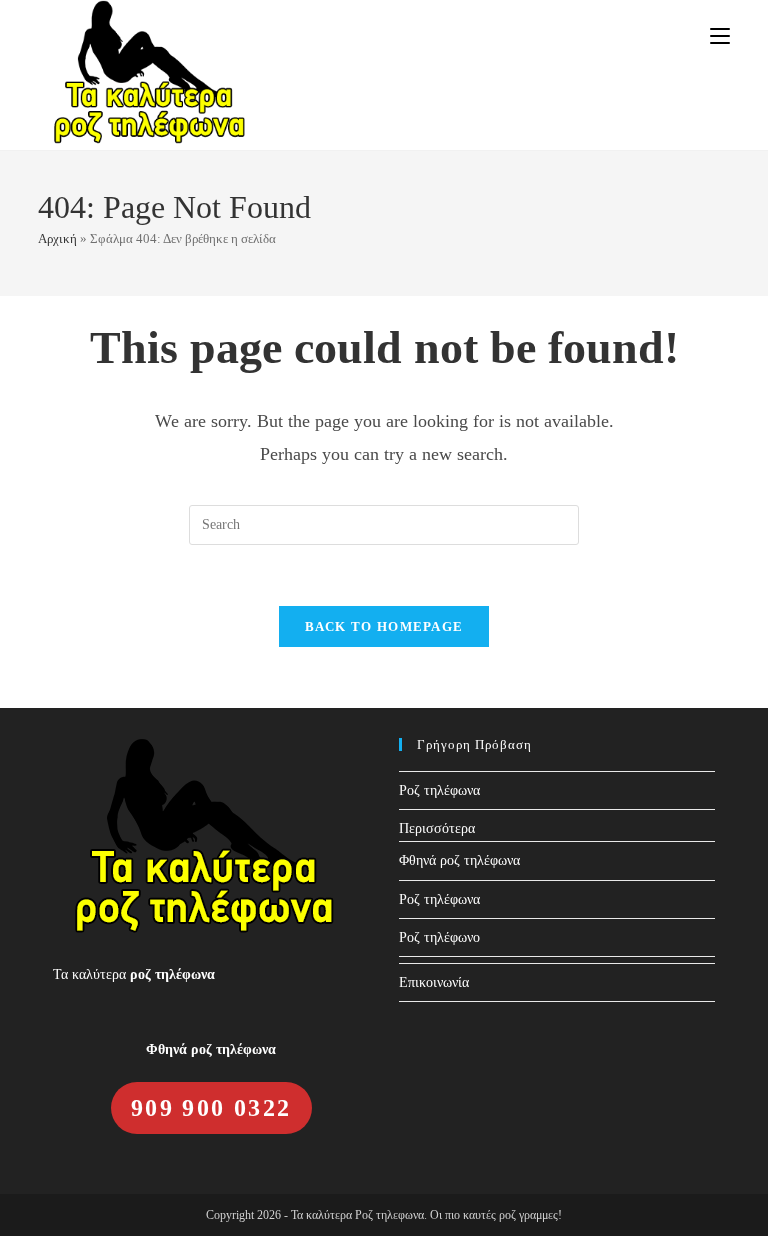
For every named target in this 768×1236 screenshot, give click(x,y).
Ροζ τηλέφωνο (439, 937)
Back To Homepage (384, 626)
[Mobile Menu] (720, 36)
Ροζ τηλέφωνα (439, 790)
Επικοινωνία (434, 982)
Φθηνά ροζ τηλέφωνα (459, 860)
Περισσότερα (437, 828)
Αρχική (57, 238)
